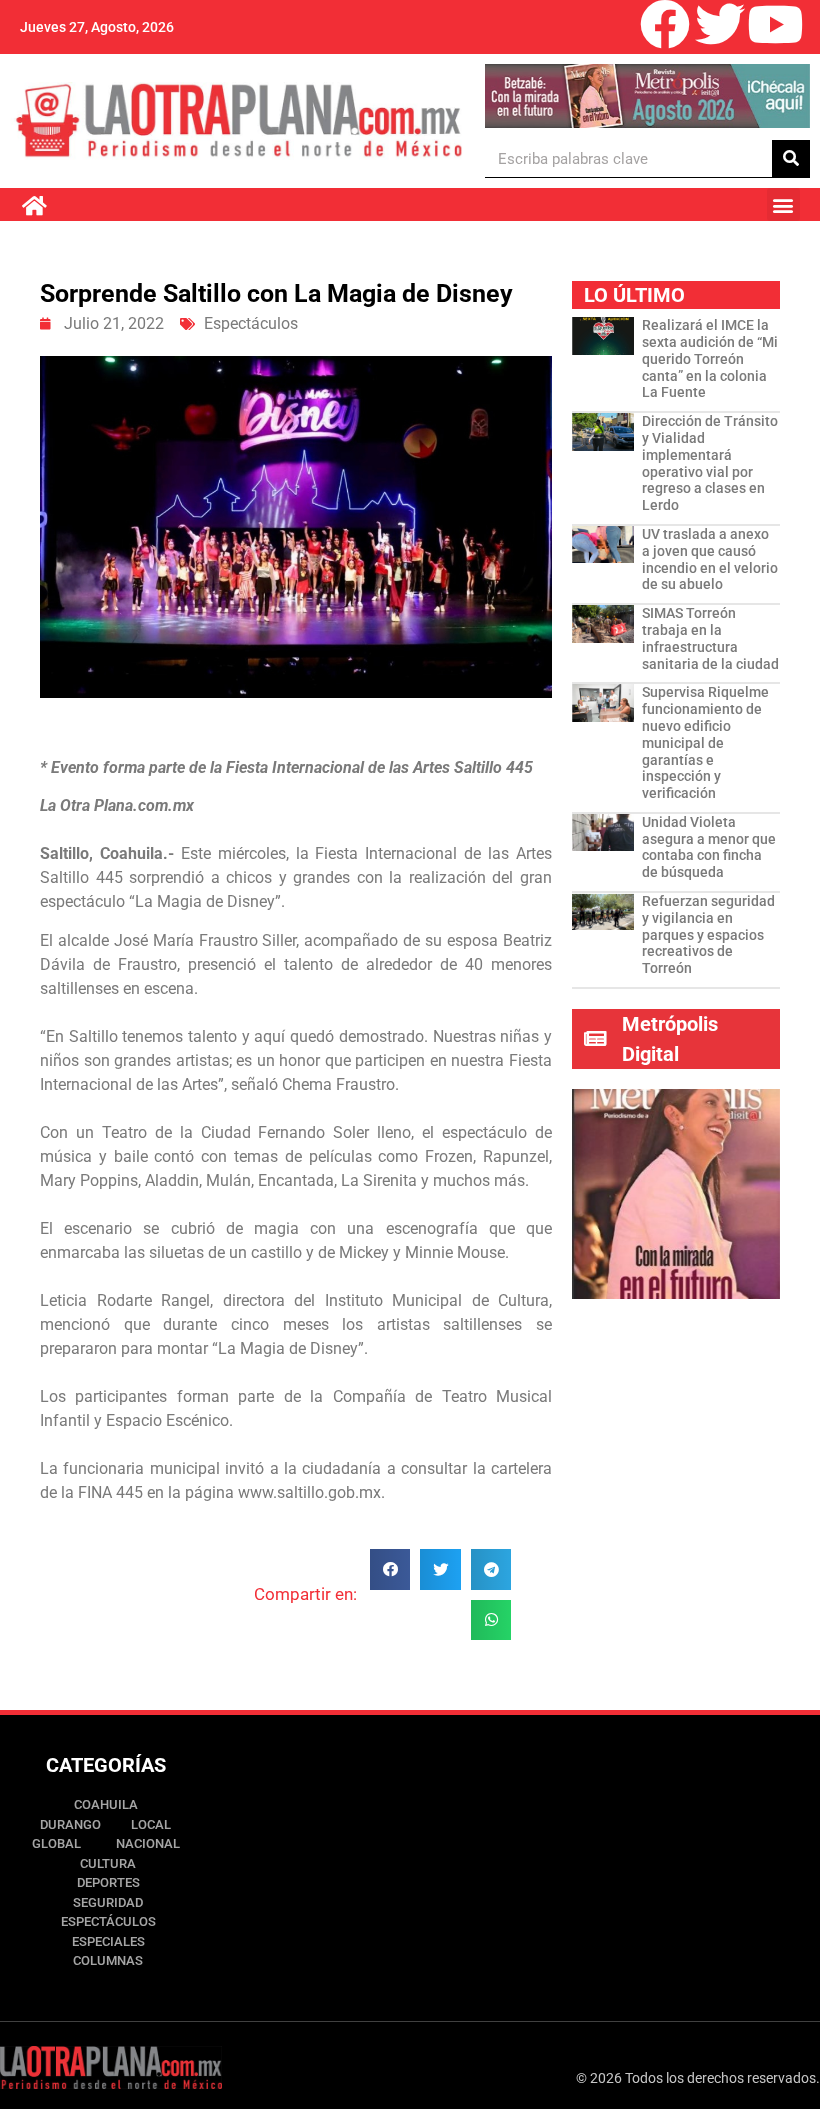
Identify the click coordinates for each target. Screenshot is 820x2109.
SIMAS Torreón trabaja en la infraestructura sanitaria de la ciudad (710, 638)
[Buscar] (791, 158)
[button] (783, 204)
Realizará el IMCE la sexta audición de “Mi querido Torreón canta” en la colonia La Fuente (710, 358)
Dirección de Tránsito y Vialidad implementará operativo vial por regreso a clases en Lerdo (710, 463)
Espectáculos (251, 323)
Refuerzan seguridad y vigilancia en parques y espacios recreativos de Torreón (708, 934)
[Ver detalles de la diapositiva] (647, 96)
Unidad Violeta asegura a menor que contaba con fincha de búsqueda (709, 847)
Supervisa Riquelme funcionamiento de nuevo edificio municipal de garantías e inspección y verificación (705, 742)
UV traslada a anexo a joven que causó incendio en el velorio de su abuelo (710, 559)
